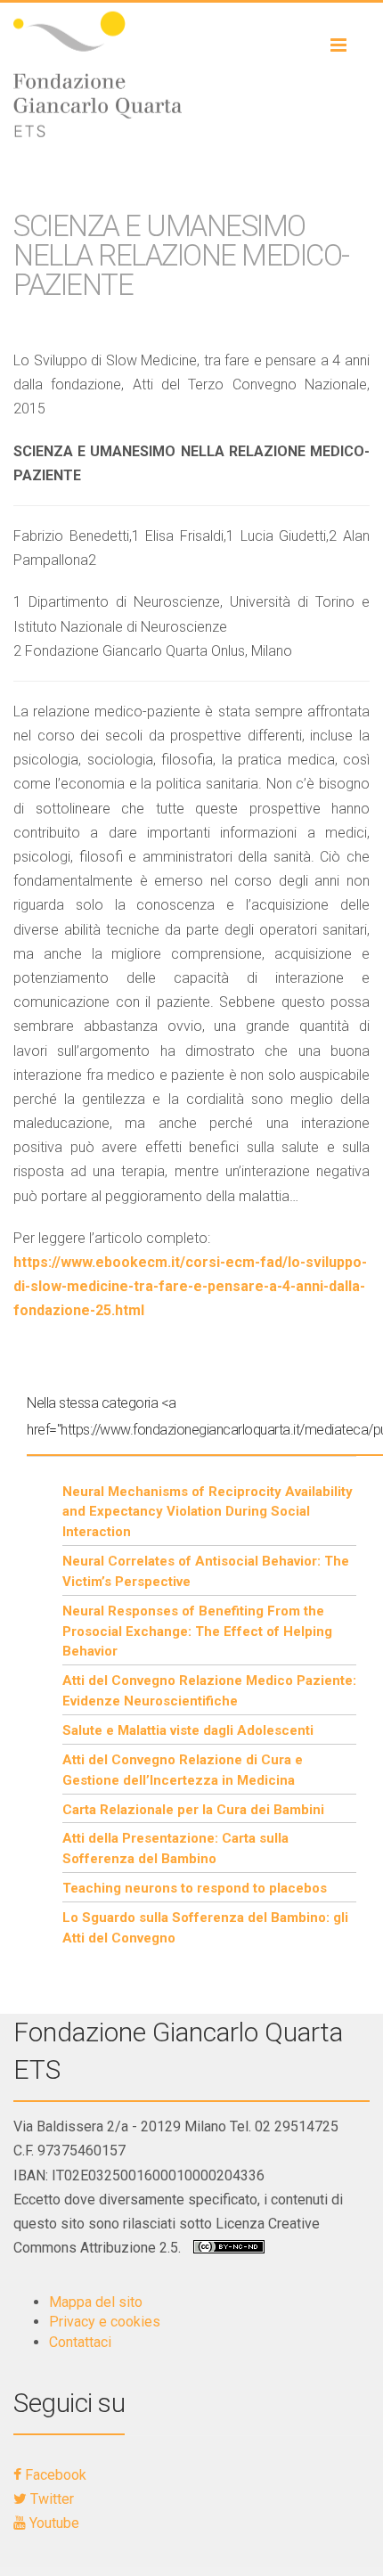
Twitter (50, 2499)
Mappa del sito (96, 2302)
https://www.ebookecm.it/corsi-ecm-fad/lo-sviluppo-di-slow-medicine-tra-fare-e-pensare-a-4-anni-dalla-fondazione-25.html (190, 1286)
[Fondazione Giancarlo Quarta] (191, 74)
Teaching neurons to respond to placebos (195, 1888)
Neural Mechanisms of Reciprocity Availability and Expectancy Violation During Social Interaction (208, 1512)
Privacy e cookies (105, 2322)
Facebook (54, 2475)
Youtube (53, 2523)
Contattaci (80, 2342)
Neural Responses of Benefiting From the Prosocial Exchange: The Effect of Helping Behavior (197, 1631)
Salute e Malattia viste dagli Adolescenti (188, 1730)
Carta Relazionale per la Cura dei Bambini (193, 1810)
